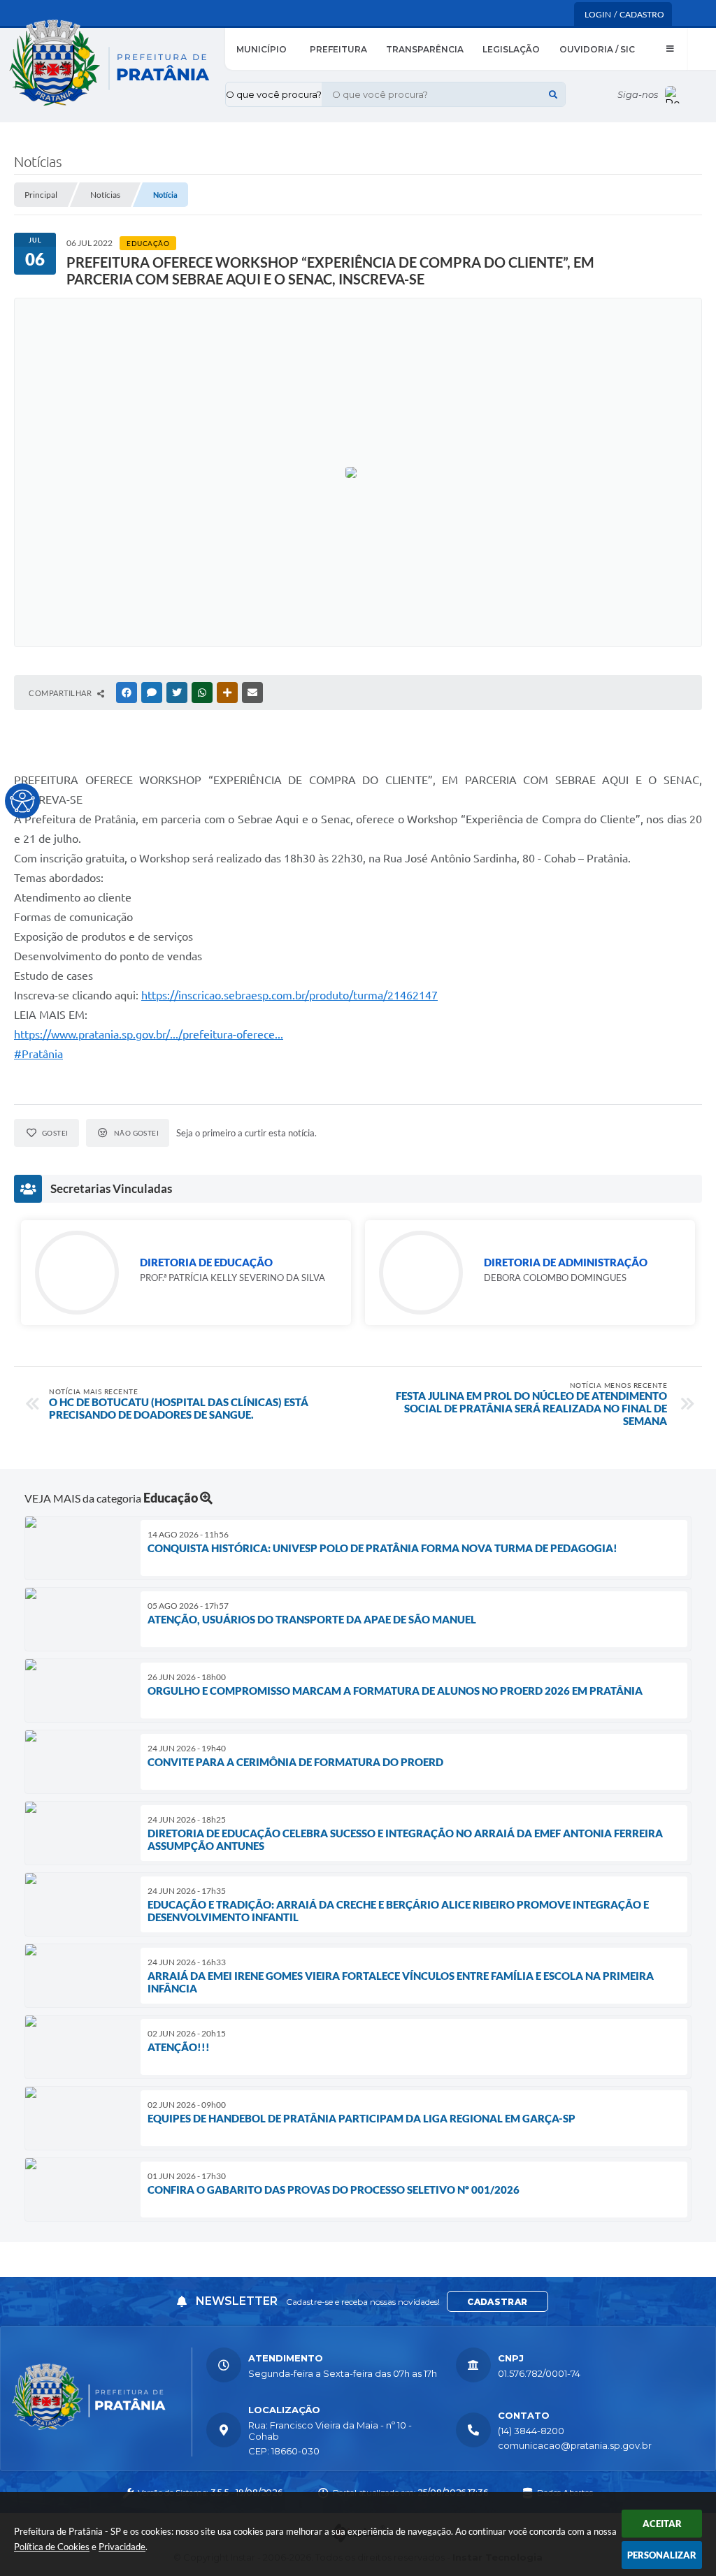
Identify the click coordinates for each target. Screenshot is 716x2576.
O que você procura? (274, 94)
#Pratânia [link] (38, 1054)
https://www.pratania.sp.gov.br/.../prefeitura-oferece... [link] (149, 1034)
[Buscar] (553, 94)
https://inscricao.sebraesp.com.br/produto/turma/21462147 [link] (289, 995)
